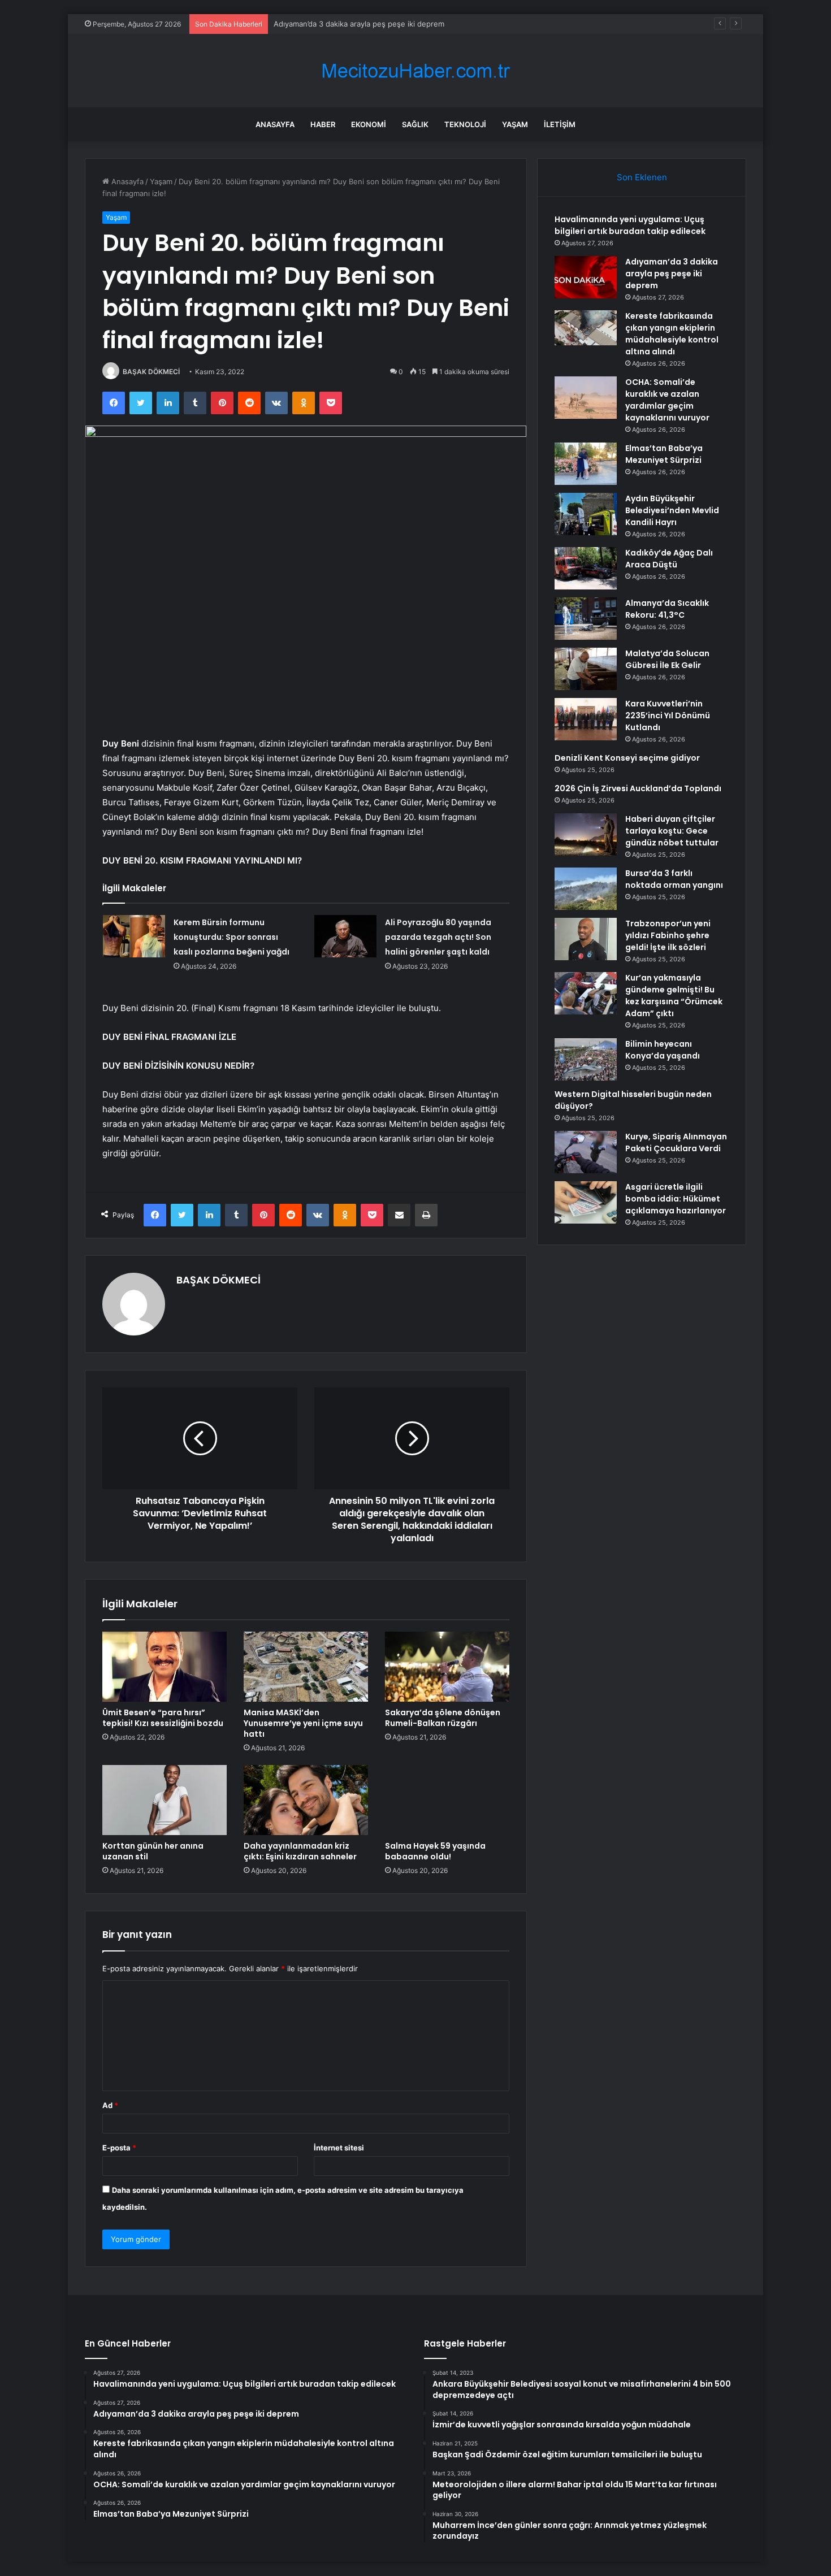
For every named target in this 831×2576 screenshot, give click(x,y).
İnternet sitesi (339, 2148)
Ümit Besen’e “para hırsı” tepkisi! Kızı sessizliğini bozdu (163, 1718)
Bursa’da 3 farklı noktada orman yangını (674, 879)
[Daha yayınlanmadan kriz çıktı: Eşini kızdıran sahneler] (306, 1800)
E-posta (119, 2148)
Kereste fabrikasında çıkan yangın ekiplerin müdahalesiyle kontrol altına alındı (409, 24)
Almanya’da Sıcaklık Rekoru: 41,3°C (667, 609)
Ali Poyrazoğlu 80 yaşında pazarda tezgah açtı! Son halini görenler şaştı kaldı (438, 937)
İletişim (560, 124)
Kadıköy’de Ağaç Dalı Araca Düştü (669, 559)
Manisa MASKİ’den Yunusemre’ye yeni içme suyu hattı (303, 1723)
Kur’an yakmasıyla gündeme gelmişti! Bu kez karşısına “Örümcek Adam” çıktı (674, 996)
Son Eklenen (642, 177)
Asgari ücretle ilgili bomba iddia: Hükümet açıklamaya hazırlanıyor (676, 1199)
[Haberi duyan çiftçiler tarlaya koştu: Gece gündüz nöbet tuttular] (586, 834)
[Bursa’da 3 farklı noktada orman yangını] (586, 889)
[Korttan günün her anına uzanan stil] (165, 1800)
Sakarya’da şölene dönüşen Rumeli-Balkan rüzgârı (443, 1718)
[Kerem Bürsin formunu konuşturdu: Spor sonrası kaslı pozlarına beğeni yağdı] (134, 936)
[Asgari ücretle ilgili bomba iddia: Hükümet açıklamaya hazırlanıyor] (586, 1202)
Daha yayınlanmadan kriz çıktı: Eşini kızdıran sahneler (300, 1851)
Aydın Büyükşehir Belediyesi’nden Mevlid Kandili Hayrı (672, 510)
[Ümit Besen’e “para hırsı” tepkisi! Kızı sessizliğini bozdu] (165, 1667)
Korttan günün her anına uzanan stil (153, 1851)
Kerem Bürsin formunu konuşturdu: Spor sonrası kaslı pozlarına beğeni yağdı (231, 937)
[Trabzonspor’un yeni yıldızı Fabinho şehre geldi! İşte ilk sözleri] (586, 939)
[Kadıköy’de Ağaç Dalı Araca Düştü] (586, 568)
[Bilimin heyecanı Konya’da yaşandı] (586, 1059)
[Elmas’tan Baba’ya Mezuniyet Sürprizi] (586, 464)
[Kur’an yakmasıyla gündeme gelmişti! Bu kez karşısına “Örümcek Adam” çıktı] (586, 993)
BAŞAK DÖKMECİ (151, 372)
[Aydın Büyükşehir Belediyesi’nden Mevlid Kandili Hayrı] (586, 514)
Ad (110, 2105)
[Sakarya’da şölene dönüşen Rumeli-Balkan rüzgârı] (447, 1667)
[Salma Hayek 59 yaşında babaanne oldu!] (447, 1800)
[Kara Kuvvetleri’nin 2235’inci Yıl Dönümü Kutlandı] (586, 719)
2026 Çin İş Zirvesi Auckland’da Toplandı (638, 788)
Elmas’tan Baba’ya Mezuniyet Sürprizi (664, 454)
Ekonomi (369, 124)
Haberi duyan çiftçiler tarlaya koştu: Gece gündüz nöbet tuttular (672, 831)
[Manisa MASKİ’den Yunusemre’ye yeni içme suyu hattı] (306, 1667)
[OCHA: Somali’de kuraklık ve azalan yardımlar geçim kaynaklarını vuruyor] (586, 398)
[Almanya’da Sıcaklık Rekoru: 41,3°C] (586, 619)
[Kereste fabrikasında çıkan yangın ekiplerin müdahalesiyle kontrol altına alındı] (586, 328)
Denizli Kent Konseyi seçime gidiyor (627, 758)
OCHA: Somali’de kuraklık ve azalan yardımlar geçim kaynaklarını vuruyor (667, 400)
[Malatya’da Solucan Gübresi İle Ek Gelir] (586, 669)
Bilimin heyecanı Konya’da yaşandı (663, 1050)
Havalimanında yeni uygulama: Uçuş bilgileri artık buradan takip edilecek (630, 225)
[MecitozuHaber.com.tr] (415, 71)
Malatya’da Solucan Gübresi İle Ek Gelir (667, 659)
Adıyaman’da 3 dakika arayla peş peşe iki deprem (672, 274)
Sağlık (415, 124)
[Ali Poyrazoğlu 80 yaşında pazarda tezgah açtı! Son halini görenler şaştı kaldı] (345, 936)
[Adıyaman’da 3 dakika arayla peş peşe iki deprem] (586, 277)
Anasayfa (275, 124)
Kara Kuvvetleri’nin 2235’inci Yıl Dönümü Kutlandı (668, 715)
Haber (323, 124)
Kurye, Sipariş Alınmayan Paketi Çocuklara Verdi (676, 1142)
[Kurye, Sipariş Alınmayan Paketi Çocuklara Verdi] (586, 1152)
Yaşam (515, 124)
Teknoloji (465, 124)
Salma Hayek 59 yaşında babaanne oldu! (435, 1851)
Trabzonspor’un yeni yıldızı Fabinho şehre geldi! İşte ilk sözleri (668, 935)
